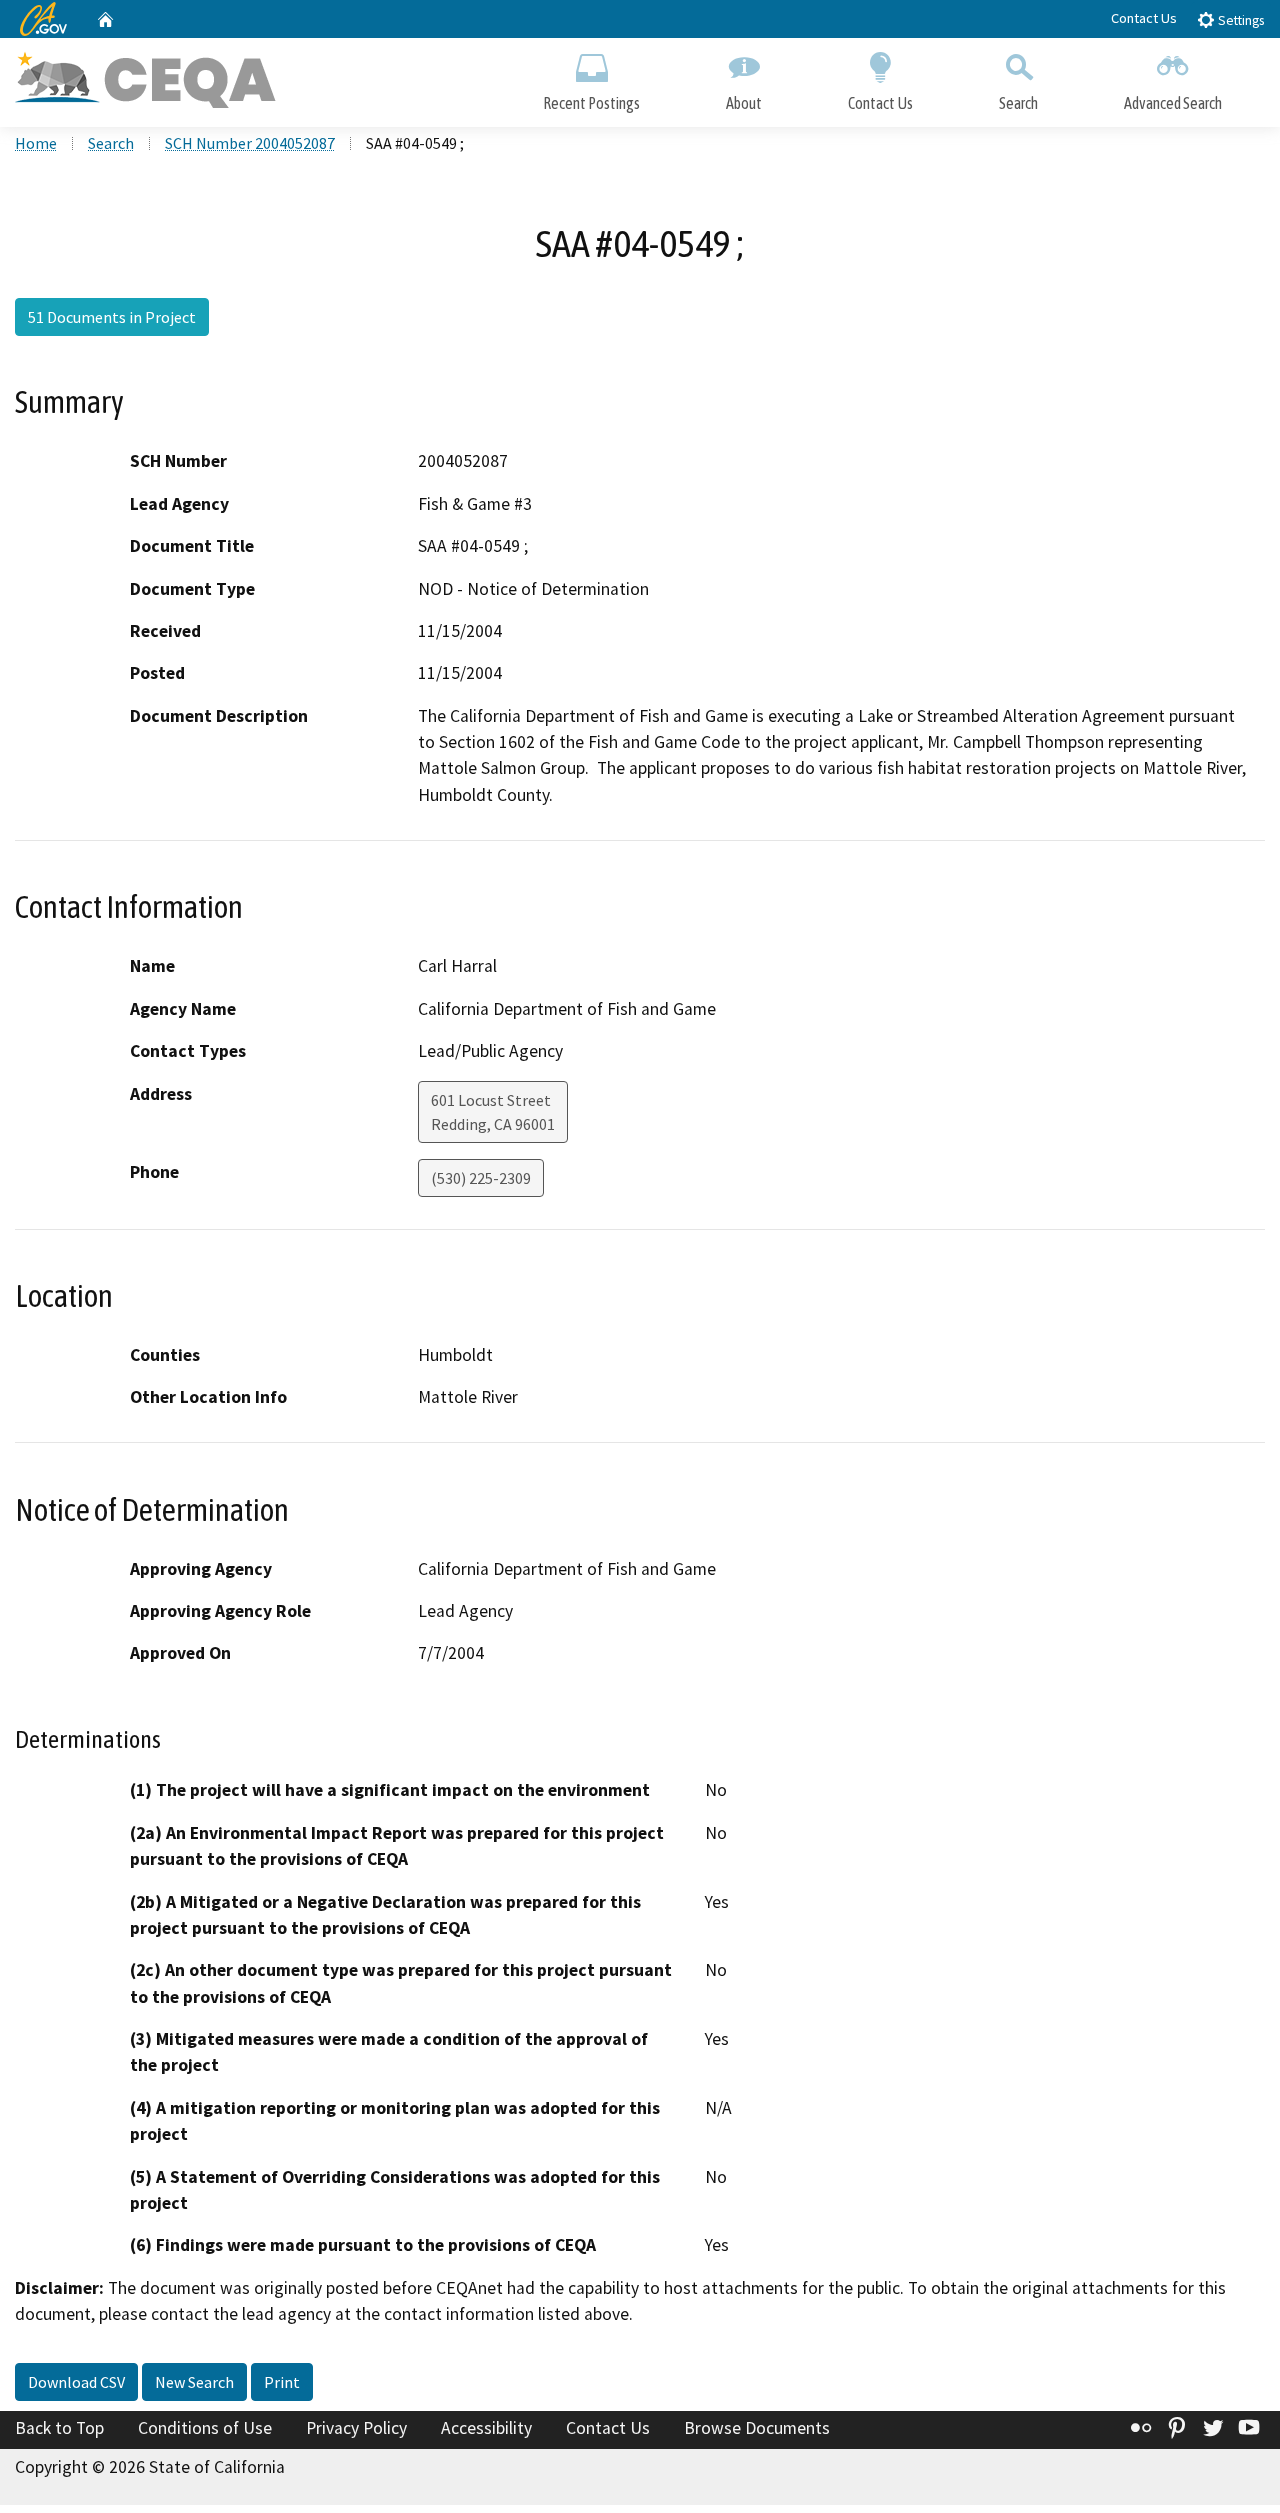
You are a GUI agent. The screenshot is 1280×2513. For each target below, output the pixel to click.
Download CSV (76, 2382)
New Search (194, 2382)
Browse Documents (757, 2428)
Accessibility (486, 2428)
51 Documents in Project (112, 317)
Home (36, 143)
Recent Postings (591, 103)
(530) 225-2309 (481, 1178)
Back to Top (59, 2428)
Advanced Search (1173, 103)
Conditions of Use (205, 2428)
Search (1018, 103)
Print (282, 2382)
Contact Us (1144, 18)
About (744, 103)
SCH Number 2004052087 (250, 143)
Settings (1239, 20)
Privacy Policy (356, 2428)
